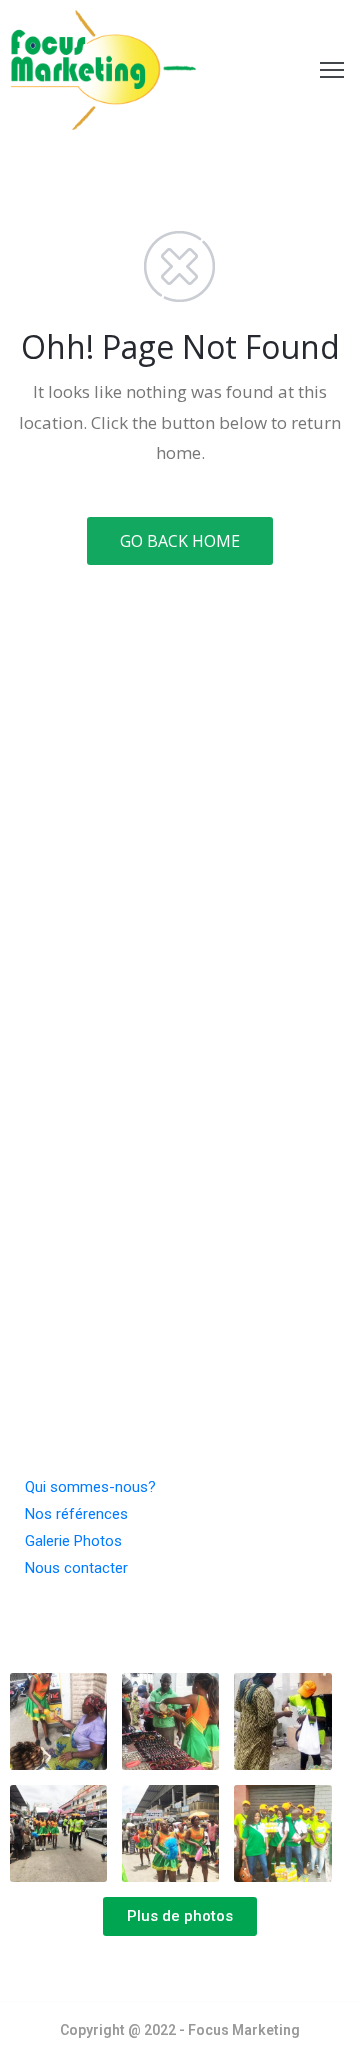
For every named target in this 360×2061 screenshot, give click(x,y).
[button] (180, 1916)
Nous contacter (76, 1568)
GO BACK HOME (180, 541)
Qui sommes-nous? (90, 1487)
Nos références (76, 1514)
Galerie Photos (73, 1541)
